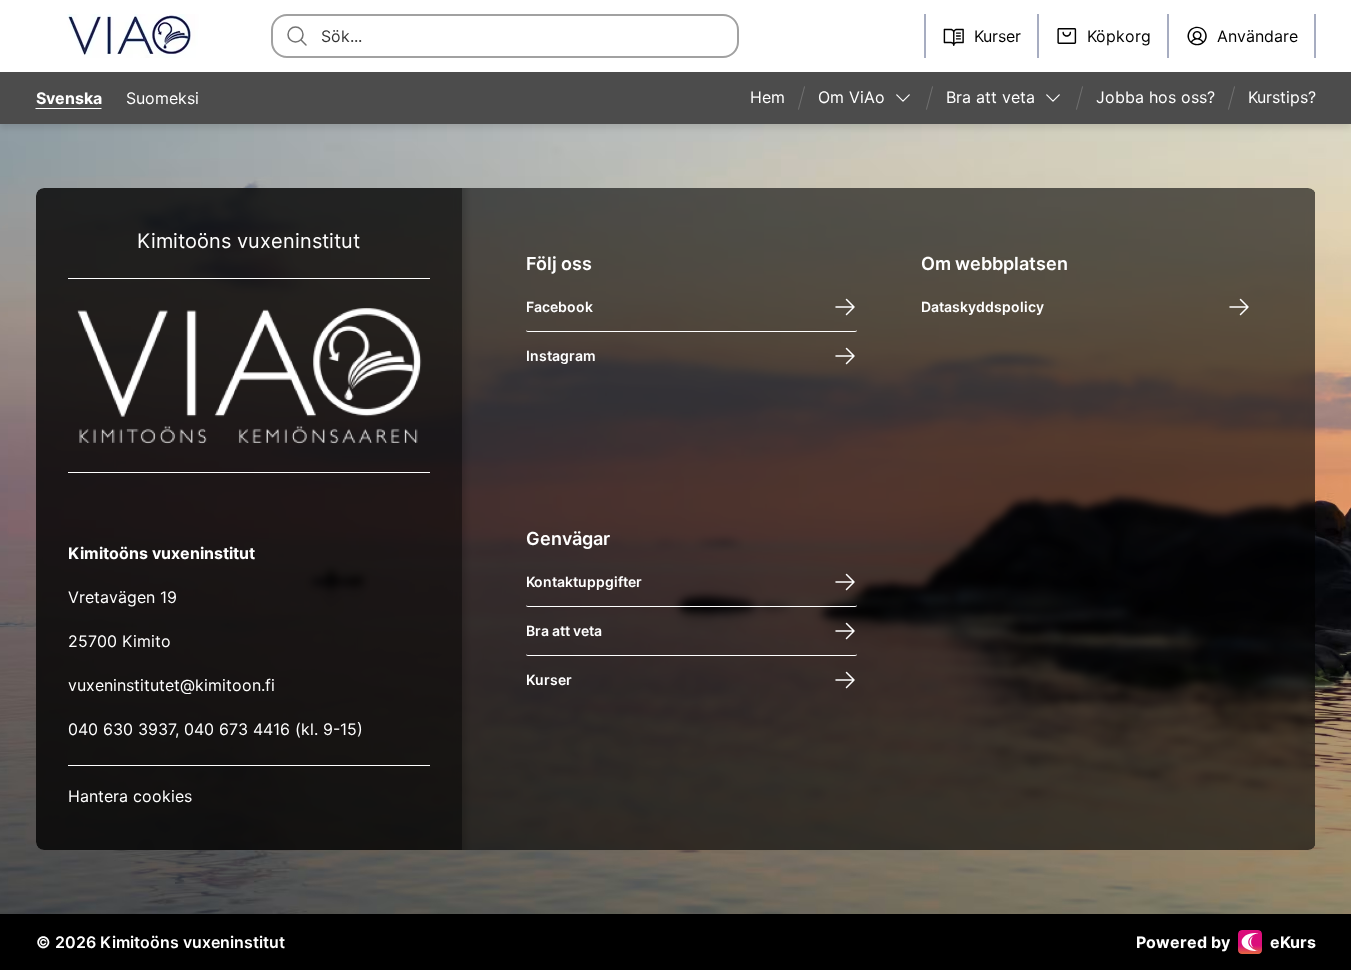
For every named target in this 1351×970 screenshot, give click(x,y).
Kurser (549, 679)
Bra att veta (564, 630)
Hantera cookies (130, 796)
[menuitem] (775, 98)
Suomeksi (162, 98)
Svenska (69, 98)
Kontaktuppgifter (584, 581)
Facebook (559, 306)
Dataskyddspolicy (982, 306)
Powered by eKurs (1226, 942)
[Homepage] (129, 36)
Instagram (561, 355)
